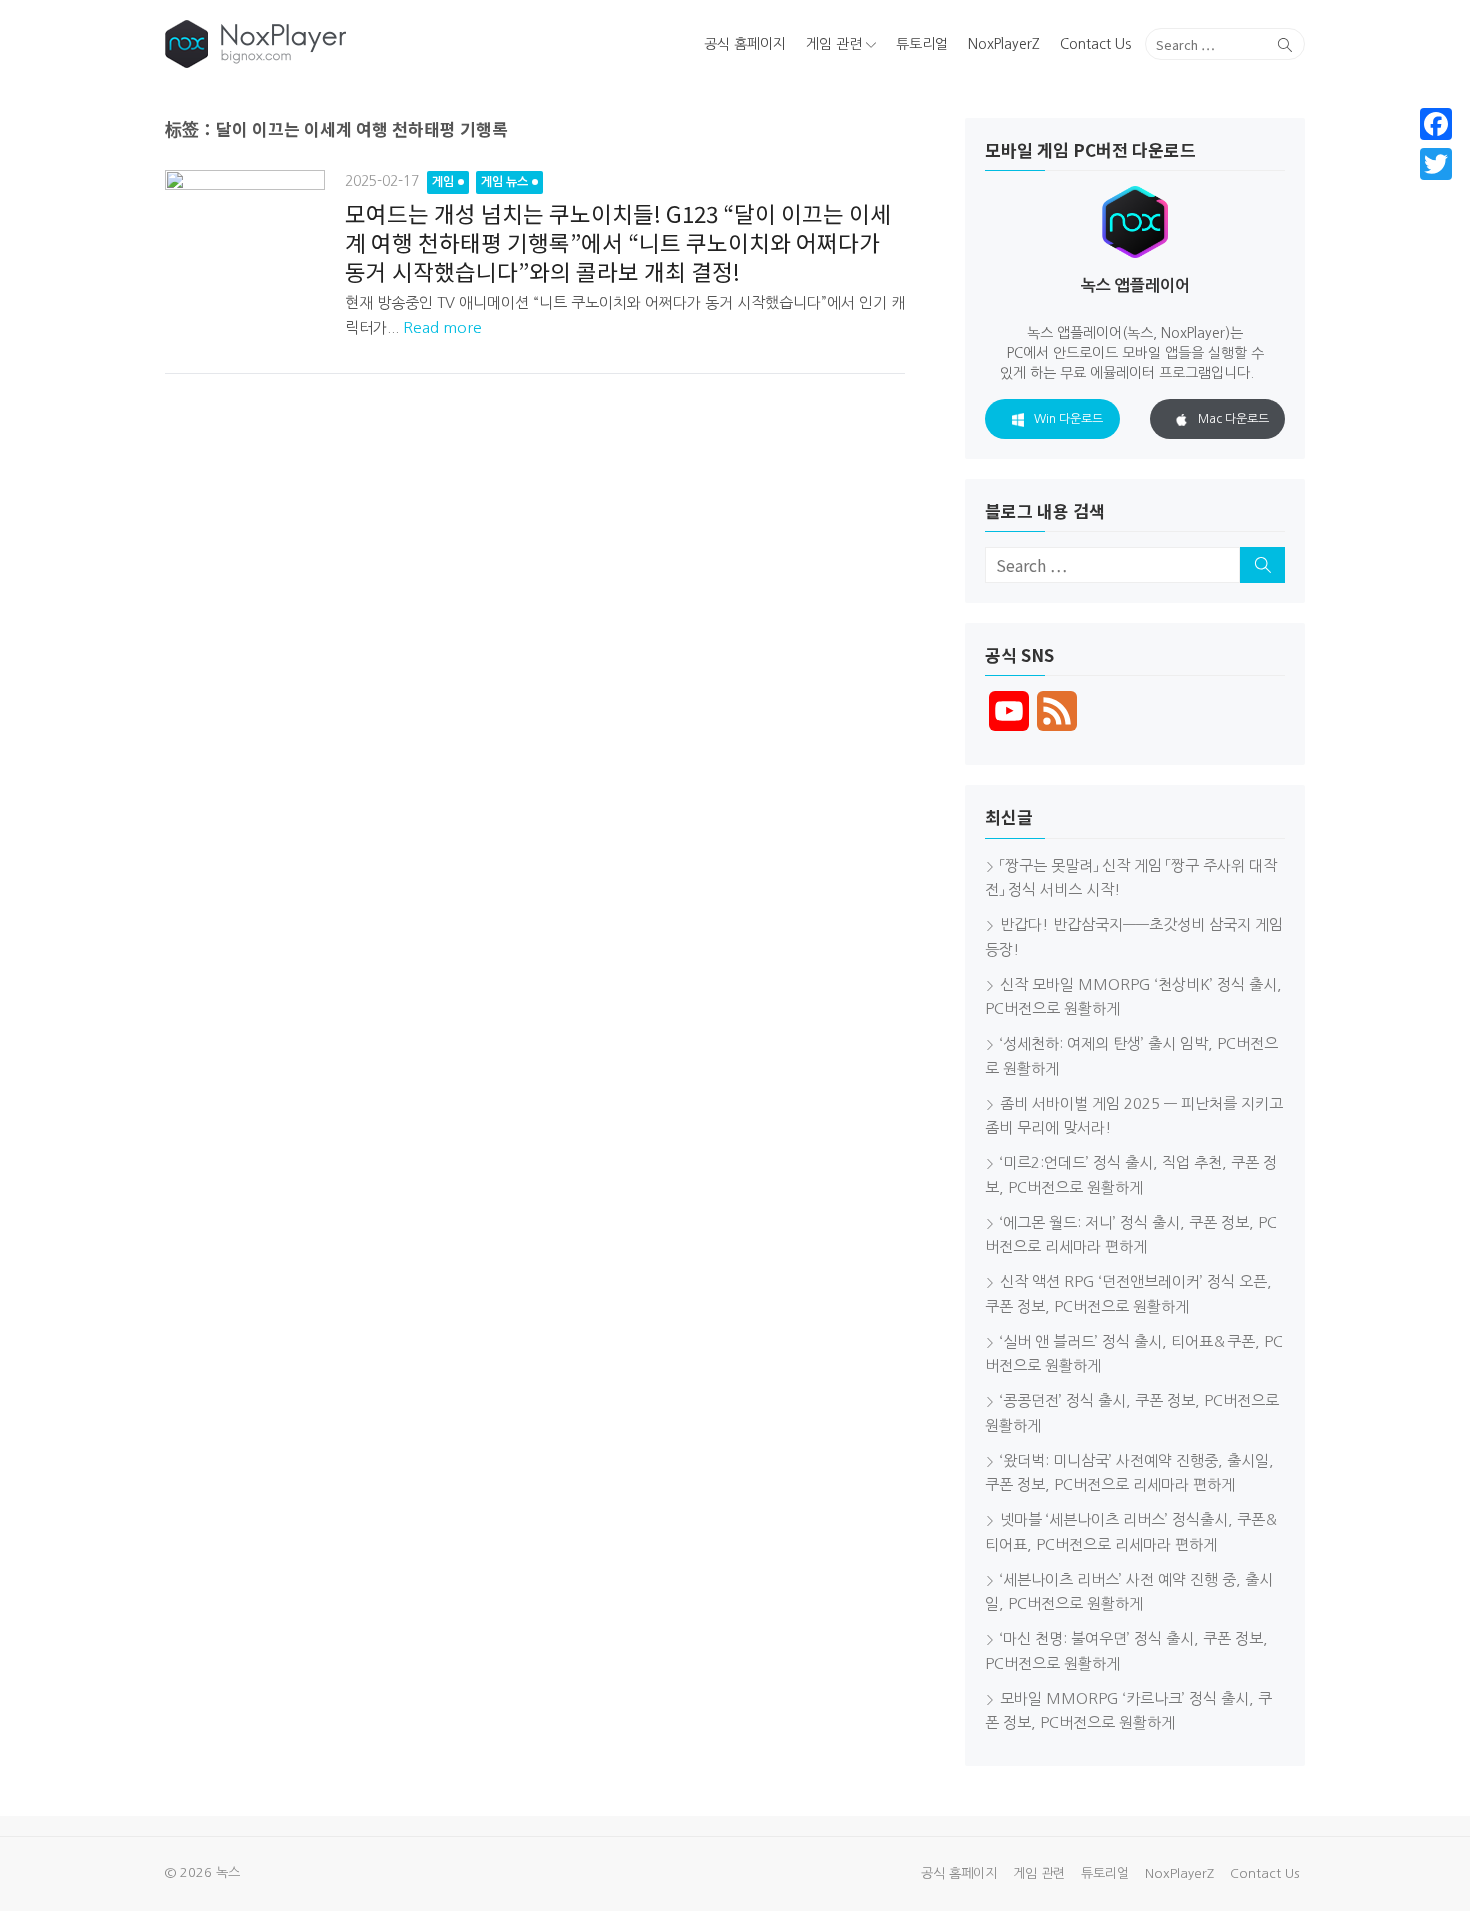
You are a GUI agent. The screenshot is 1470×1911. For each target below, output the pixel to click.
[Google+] (1436, 188)
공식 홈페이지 (745, 44)
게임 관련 (834, 44)
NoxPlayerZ (1004, 44)
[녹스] (348, 44)
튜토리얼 (922, 44)
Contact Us (1095, 44)
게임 (443, 182)
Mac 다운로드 (1233, 419)
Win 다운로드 (1068, 419)
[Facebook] (1436, 124)
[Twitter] (1436, 164)
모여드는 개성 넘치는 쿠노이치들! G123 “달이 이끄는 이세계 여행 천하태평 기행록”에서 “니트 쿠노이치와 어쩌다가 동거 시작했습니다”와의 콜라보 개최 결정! (618, 242)
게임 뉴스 (504, 182)
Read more (442, 327)
